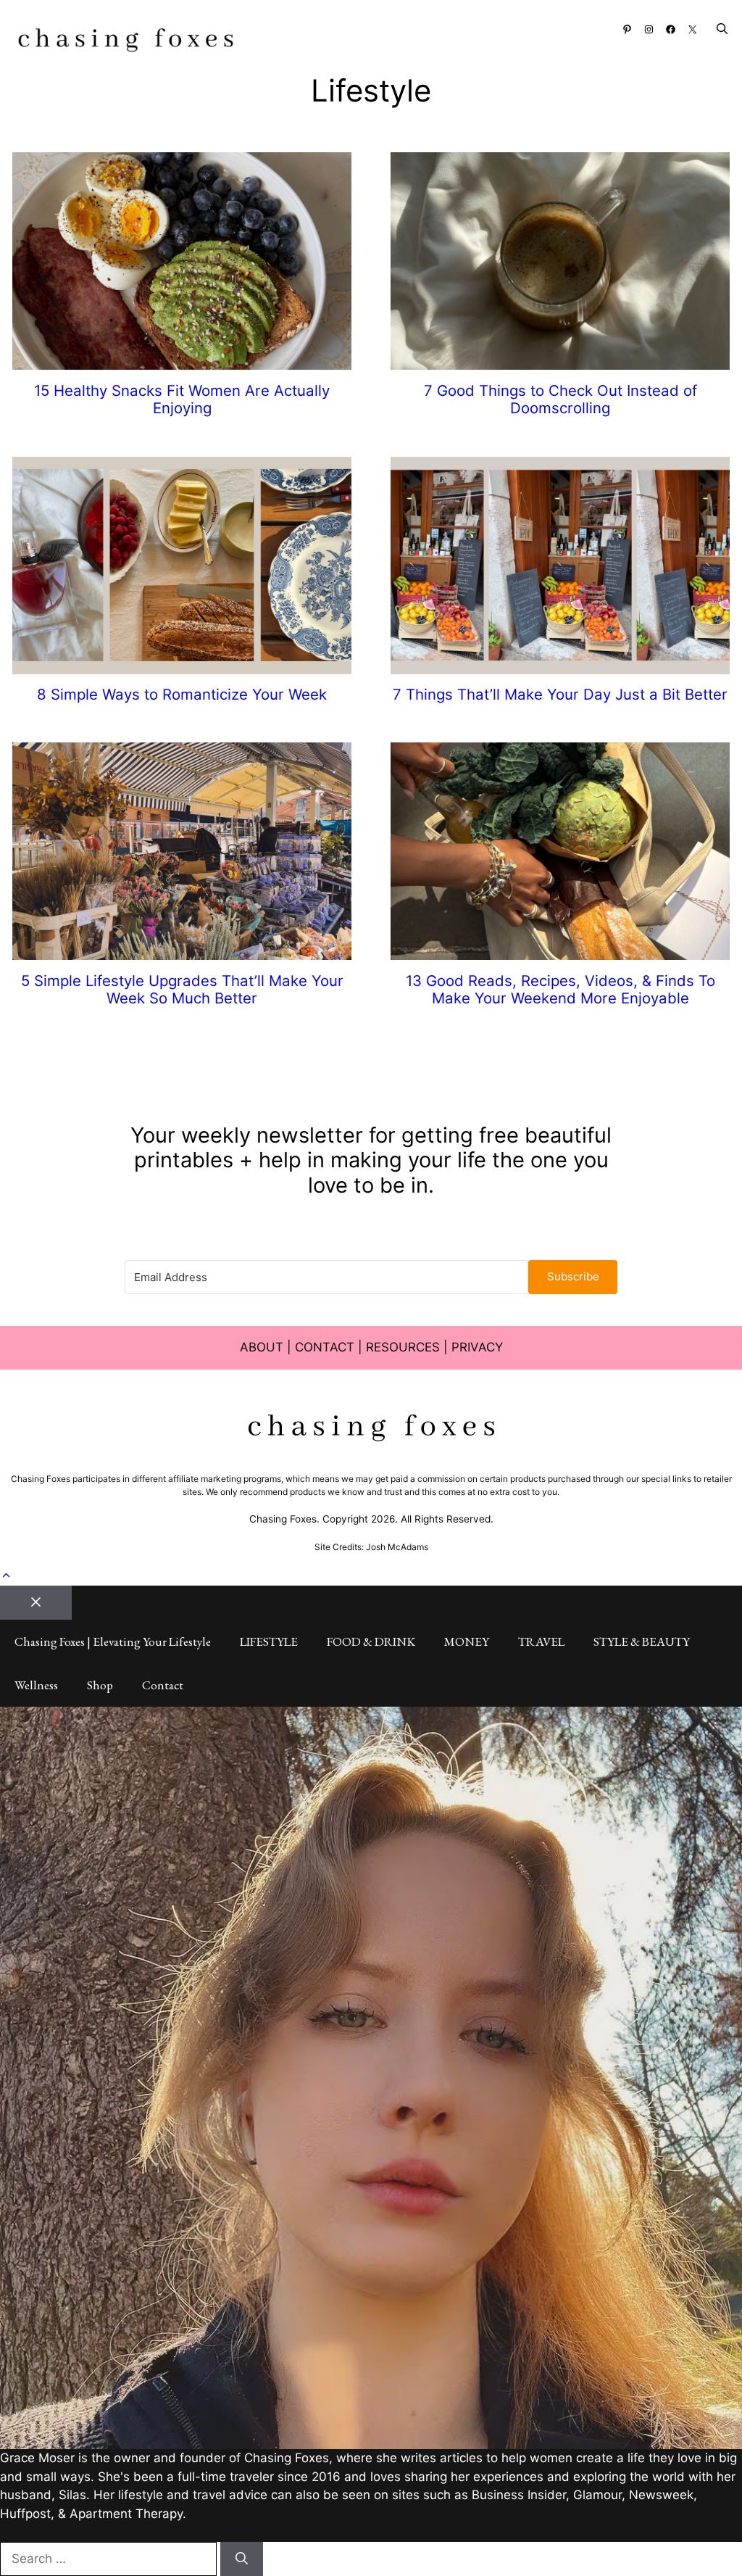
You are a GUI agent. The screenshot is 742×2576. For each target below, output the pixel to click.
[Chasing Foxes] (126, 42)
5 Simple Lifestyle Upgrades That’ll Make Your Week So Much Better (182, 989)
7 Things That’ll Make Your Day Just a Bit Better (560, 694)
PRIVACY (477, 1347)
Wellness (36, 1685)
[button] (722, 29)
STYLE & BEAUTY (642, 1641)
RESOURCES (403, 1347)
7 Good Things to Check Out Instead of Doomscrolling (560, 399)
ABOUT (262, 1347)
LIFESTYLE (269, 1641)
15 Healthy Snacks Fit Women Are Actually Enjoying (182, 399)
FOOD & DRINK (371, 1641)
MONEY (467, 1641)
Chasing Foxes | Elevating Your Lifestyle (113, 1641)
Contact (163, 1685)
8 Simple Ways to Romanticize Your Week (182, 694)
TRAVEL (541, 1641)
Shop (100, 1685)
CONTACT (325, 1347)
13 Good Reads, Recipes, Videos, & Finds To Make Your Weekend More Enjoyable (560, 989)
